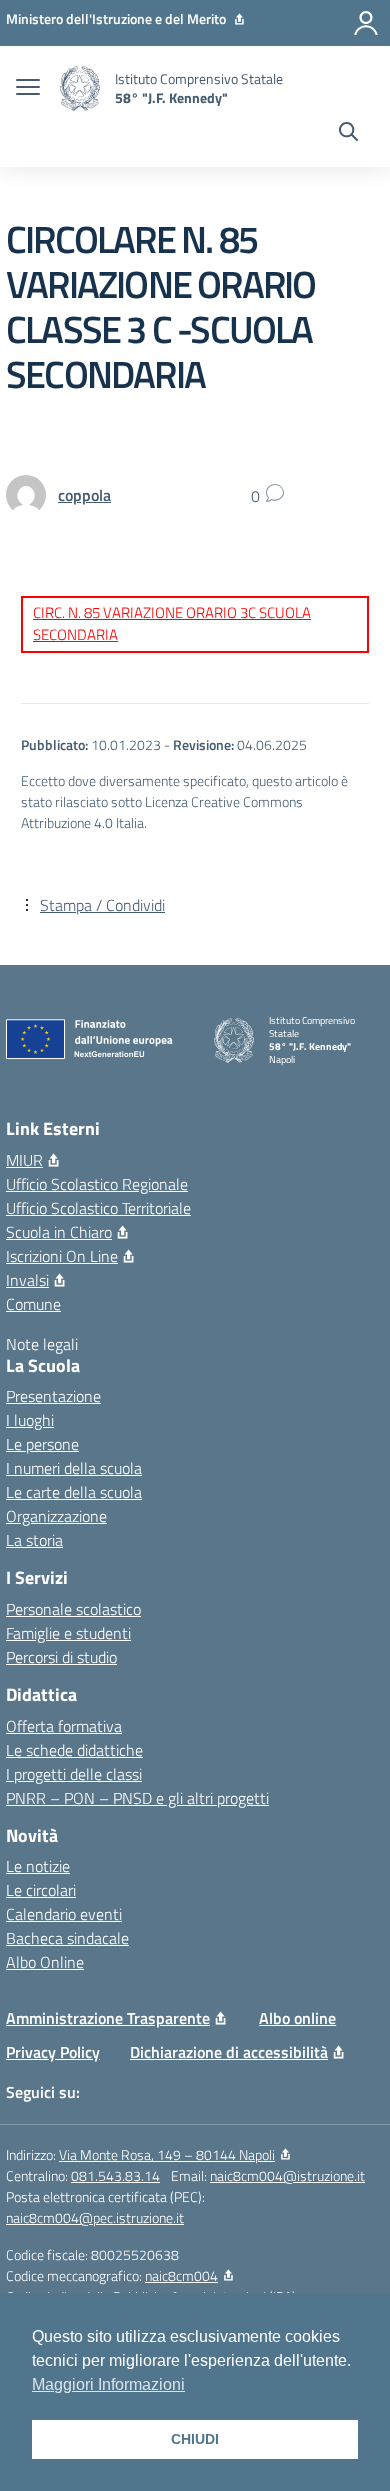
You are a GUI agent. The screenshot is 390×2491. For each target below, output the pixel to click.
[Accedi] (366, 23)
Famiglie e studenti (68, 1633)
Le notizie (38, 1866)
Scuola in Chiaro (59, 1232)
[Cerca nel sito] (348, 134)
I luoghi (30, 1420)
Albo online (297, 2018)
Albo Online (45, 1962)
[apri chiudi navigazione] (28, 89)
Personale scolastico (73, 1609)
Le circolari (41, 1890)
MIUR (24, 1160)
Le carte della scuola (74, 1492)
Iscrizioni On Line (62, 1256)
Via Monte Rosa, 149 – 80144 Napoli (167, 2154)
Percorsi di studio (61, 1657)
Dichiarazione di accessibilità (229, 2052)
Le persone (42, 1444)
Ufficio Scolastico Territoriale (98, 1208)
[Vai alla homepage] (80, 88)
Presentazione (53, 1396)
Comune (33, 1304)
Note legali (42, 1344)
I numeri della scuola (74, 1468)
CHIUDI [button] (195, 2439)
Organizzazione (56, 1516)
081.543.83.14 (115, 2175)
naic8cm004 (181, 2275)
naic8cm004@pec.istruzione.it (95, 2217)
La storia (34, 1540)
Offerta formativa (64, 1726)
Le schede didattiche (74, 1750)
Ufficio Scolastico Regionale (97, 1184)
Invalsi (27, 1280)
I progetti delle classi (74, 1774)
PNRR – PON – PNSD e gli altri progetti (137, 1798)
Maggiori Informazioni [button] (108, 2384)
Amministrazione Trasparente (108, 2018)
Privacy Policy (53, 2052)
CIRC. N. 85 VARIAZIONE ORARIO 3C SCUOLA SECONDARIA (172, 624)
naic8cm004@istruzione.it (287, 2175)
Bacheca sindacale (67, 1938)
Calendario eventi (64, 1914)
